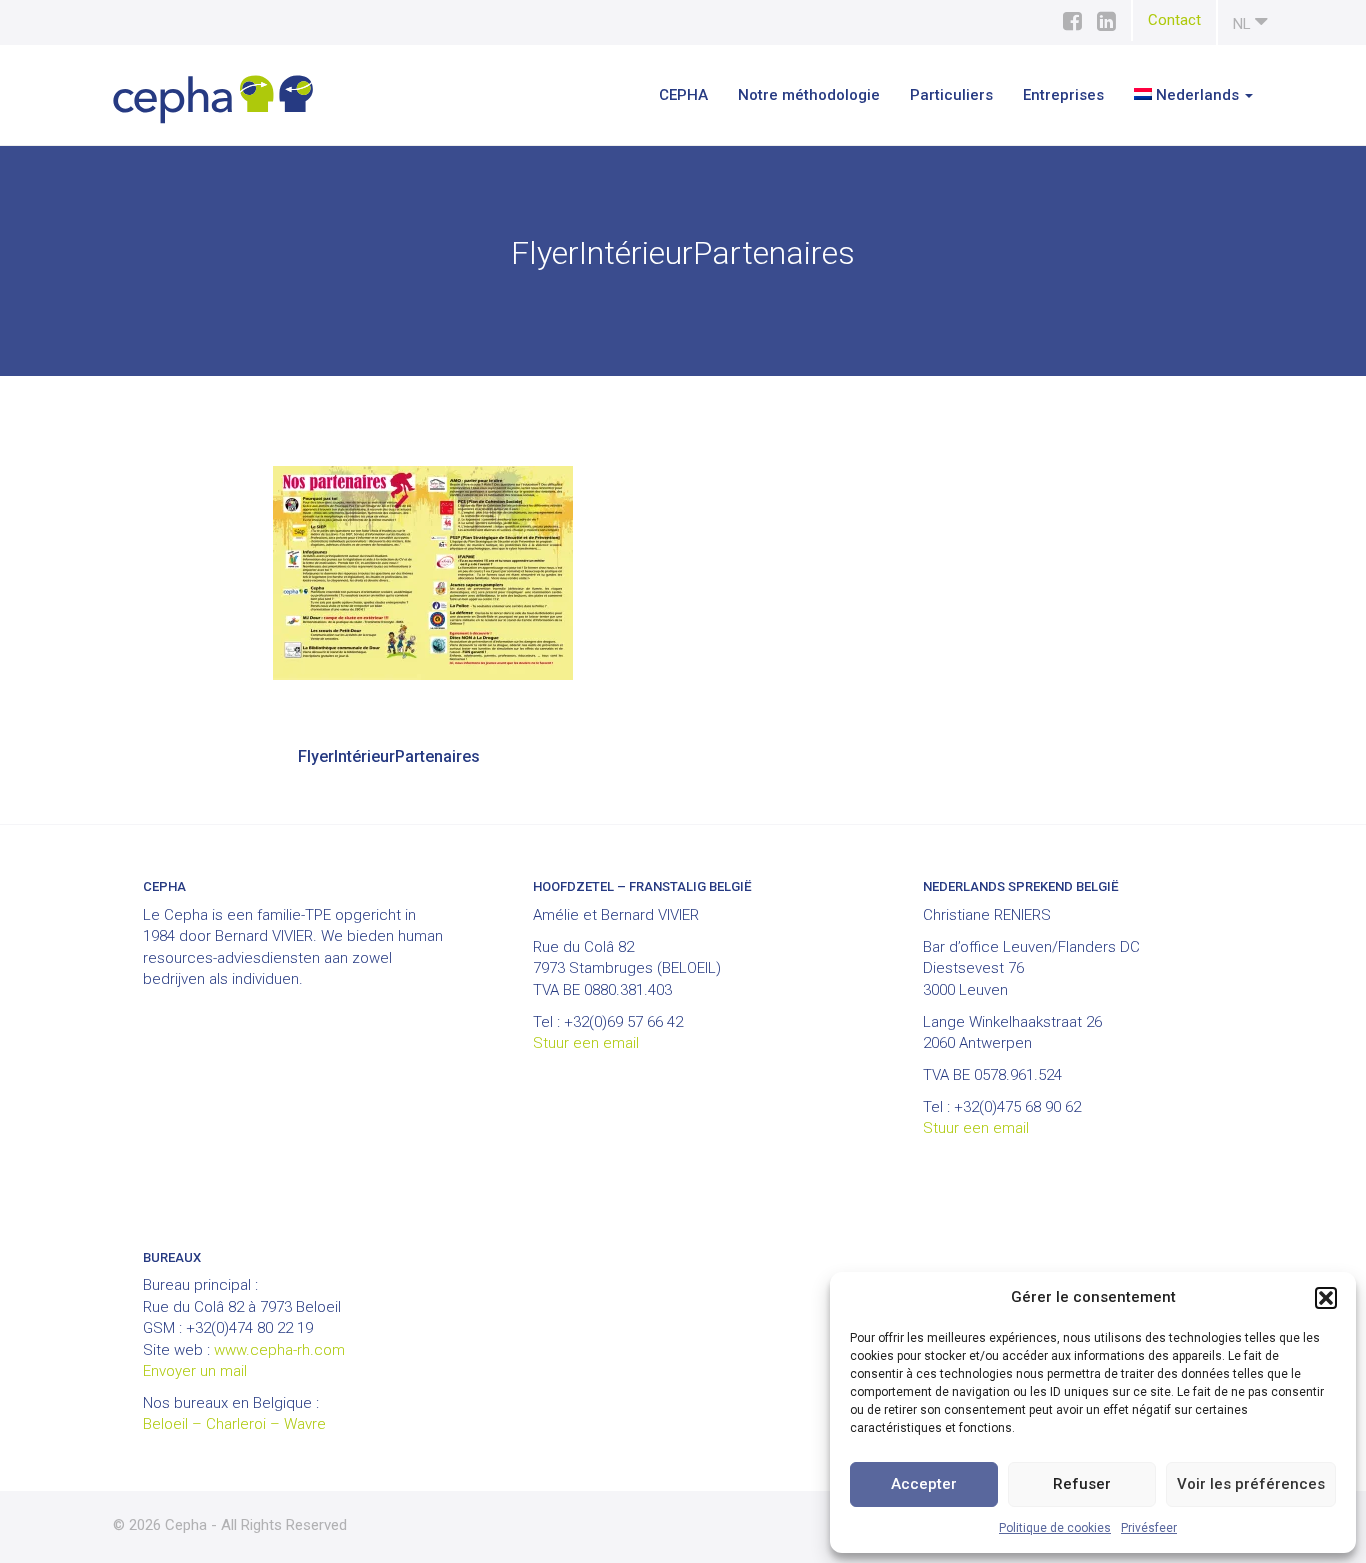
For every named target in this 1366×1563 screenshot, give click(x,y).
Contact (1174, 20)
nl (1244, 24)
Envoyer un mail (195, 1371)
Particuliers (951, 95)
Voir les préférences (1251, 1484)
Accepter (924, 1484)
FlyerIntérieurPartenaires (389, 756)
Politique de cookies (1055, 1528)
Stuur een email (586, 1043)
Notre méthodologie (809, 95)
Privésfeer (1149, 1528)
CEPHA (683, 95)
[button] (1326, 1298)
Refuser (1082, 1484)
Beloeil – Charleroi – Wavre (234, 1424)
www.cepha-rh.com (279, 1350)
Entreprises (1063, 95)
